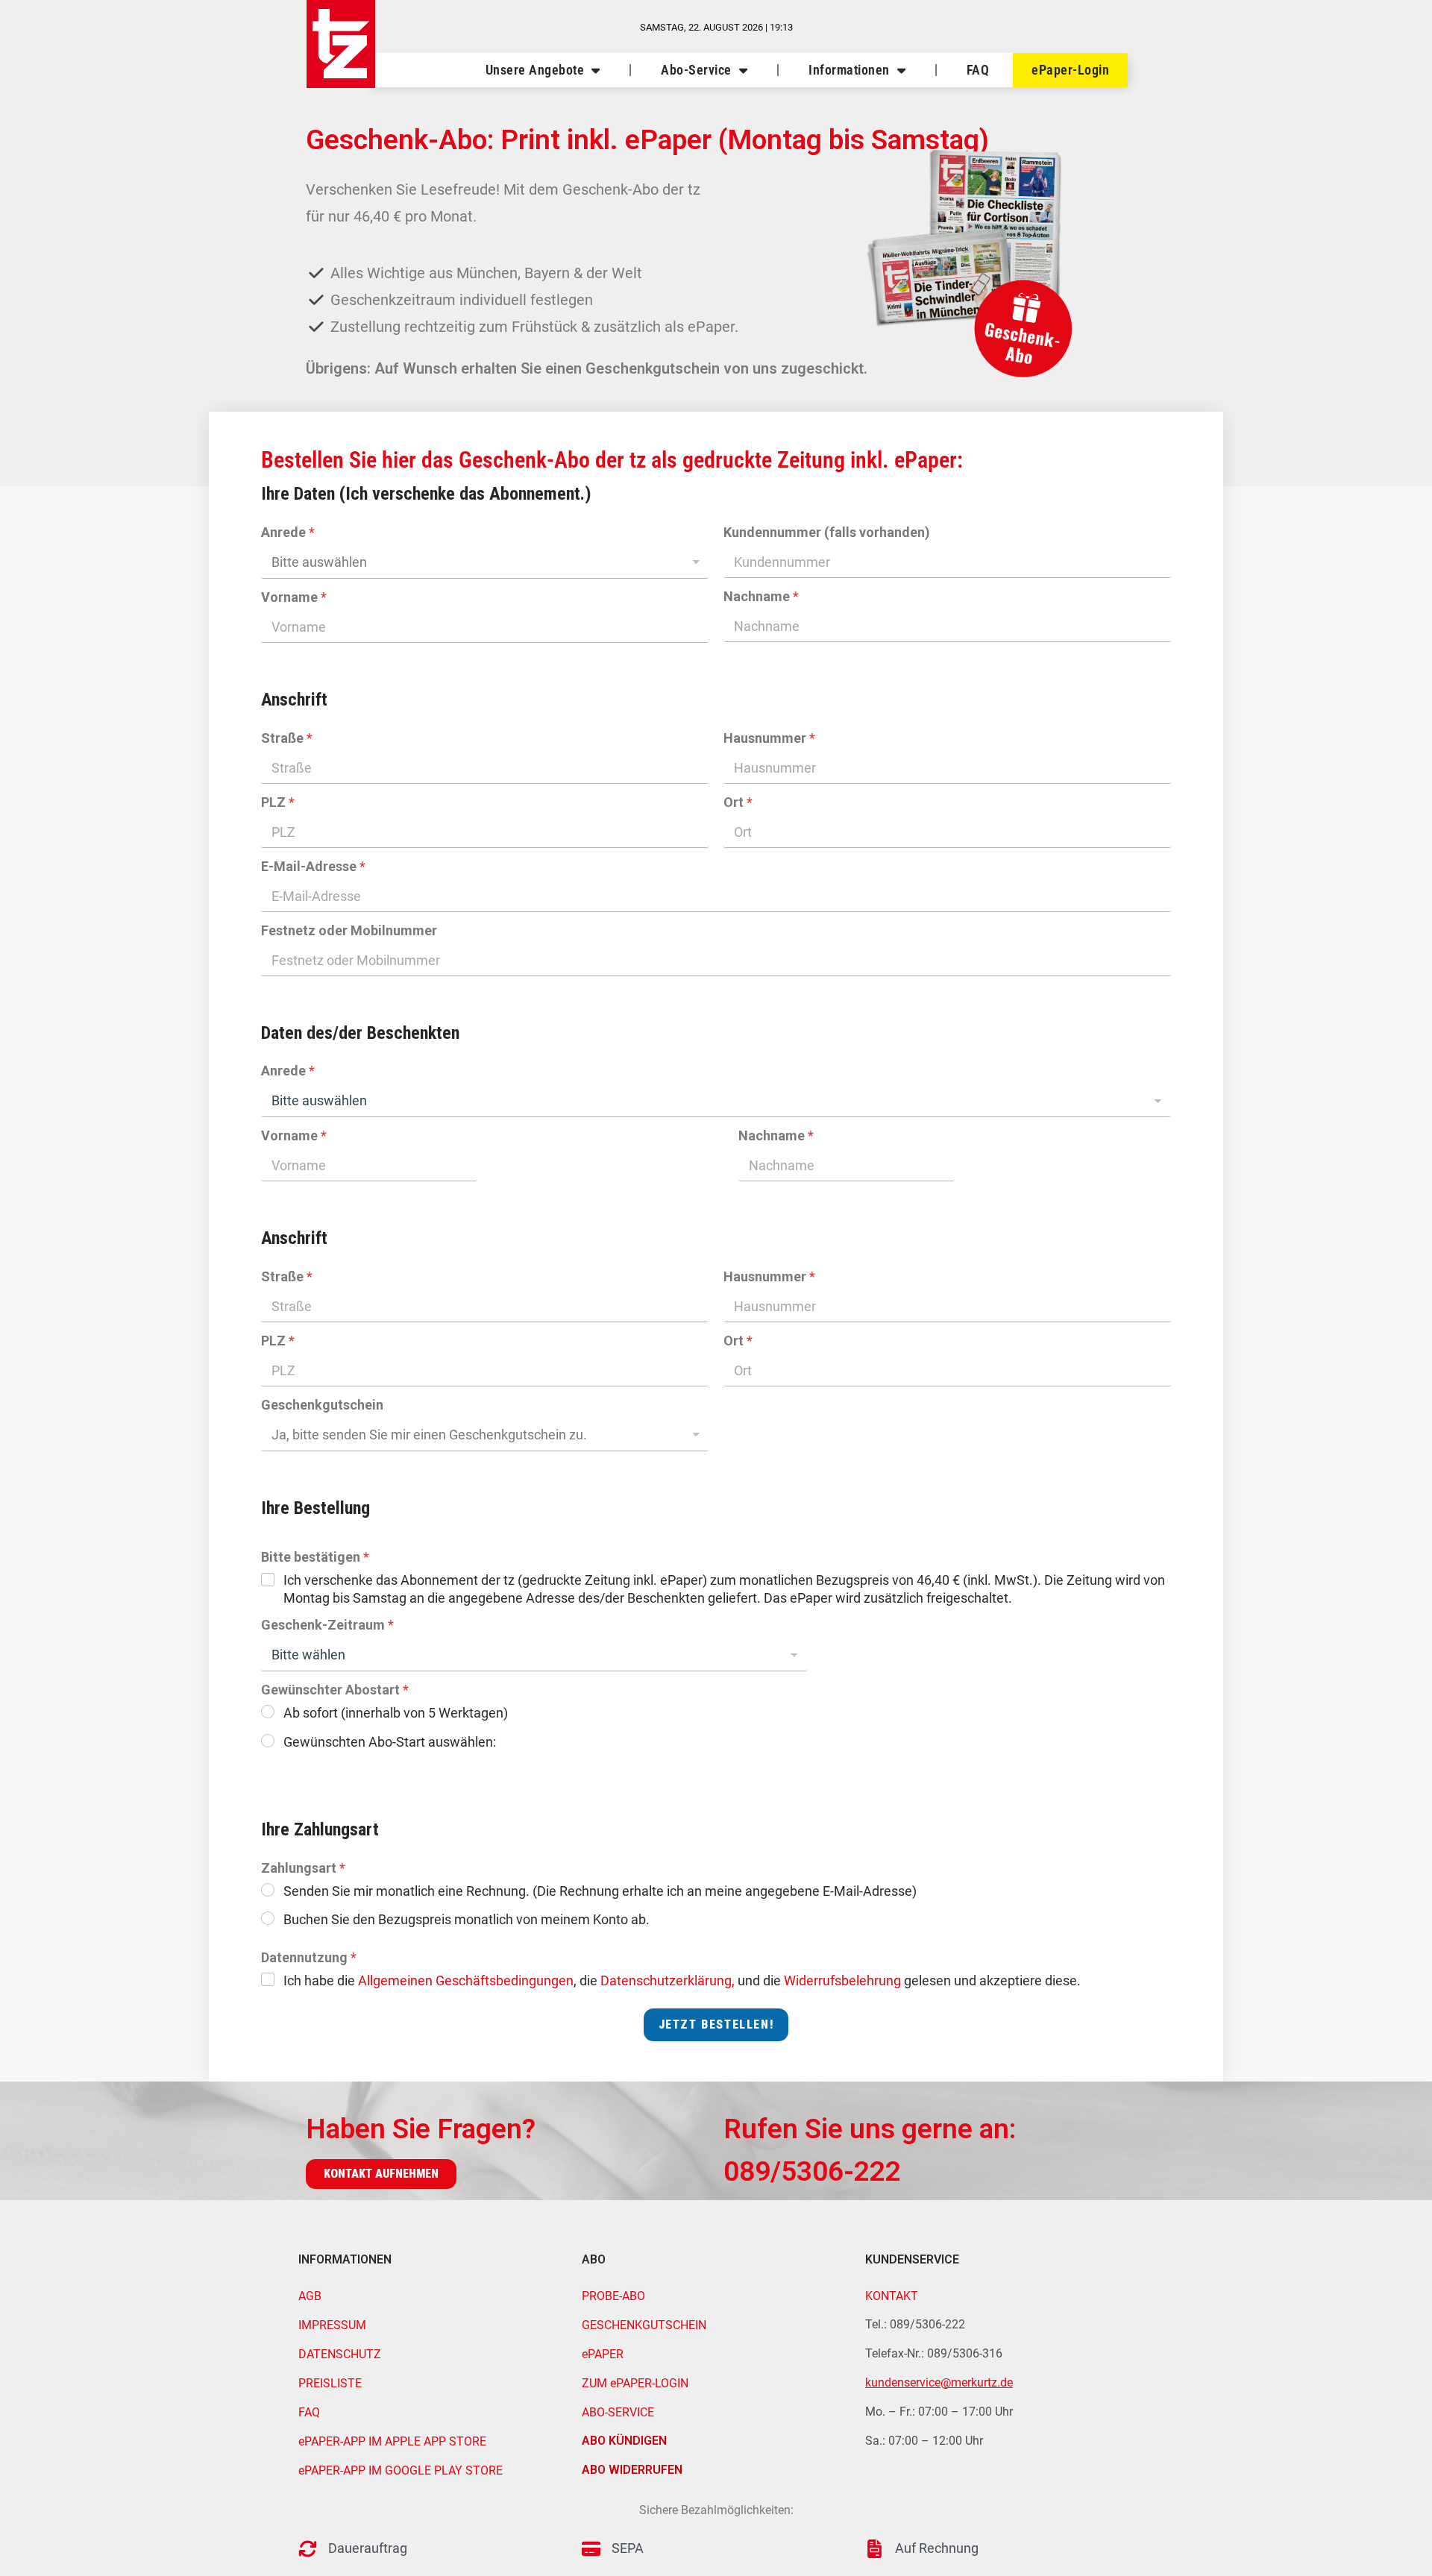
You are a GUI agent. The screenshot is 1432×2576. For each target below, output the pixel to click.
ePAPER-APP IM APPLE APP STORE (392, 2441)
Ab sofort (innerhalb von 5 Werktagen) (396, 1713)
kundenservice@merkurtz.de (939, 2382)
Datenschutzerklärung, (668, 1980)
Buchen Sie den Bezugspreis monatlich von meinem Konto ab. (467, 1919)
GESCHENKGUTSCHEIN (644, 2325)
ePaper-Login (1070, 70)
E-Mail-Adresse (313, 866)
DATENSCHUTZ (340, 2354)
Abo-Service (696, 70)
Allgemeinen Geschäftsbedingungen (466, 1980)
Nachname (761, 596)
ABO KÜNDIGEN (624, 2441)
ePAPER (603, 2354)
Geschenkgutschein (322, 1405)
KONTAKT (892, 2296)
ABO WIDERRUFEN (632, 2470)
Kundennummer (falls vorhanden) (827, 532)
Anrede (288, 532)
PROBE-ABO (613, 2296)
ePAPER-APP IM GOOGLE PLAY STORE (401, 2470)
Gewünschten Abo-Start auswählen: (390, 1742)
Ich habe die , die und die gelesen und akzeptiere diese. (682, 1980)
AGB (310, 2296)
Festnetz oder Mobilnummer (349, 930)
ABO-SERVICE (618, 2412)
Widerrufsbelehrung (842, 1980)
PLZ (278, 802)
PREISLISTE (330, 2383)
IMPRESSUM (332, 2325)
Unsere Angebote (535, 70)
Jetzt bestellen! (716, 2024)
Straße (287, 738)
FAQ (978, 70)
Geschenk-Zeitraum (327, 1625)
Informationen (849, 70)
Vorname (294, 597)
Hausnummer (769, 738)
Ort (738, 802)
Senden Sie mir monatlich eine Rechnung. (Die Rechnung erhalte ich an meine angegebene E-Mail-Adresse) (600, 1891)
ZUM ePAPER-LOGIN (635, 2383)
